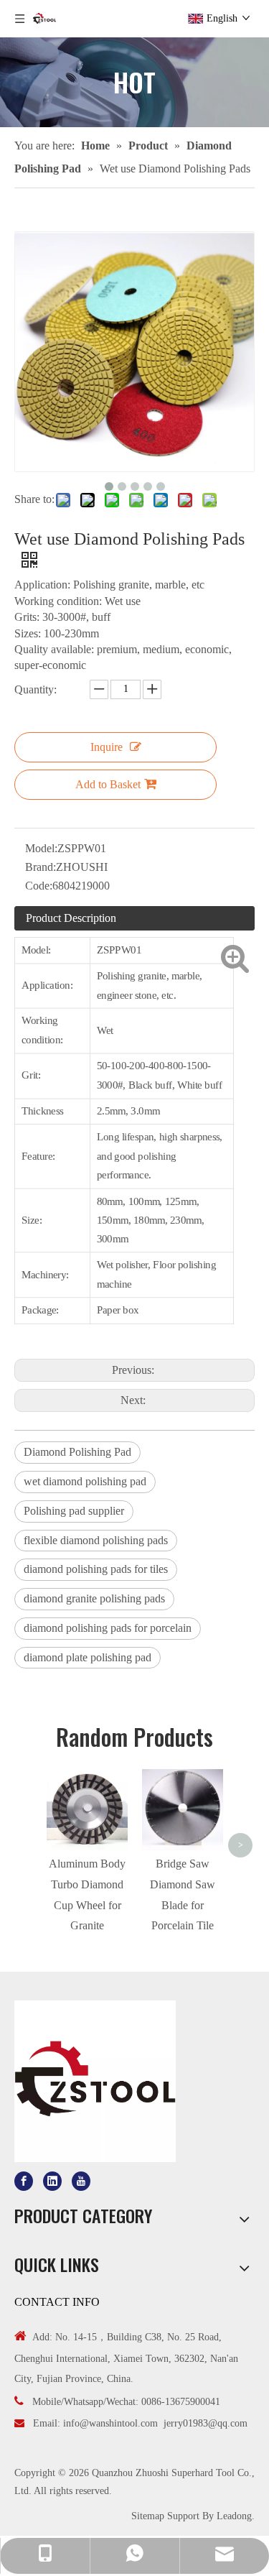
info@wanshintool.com (110, 2423)
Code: (39, 886)
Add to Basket (108, 784)
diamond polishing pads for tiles (96, 1569)
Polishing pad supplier (74, 1511)
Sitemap (148, 2516)
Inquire (107, 747)
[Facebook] (24, 2181)
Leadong (234, 2516)
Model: (41, 848)
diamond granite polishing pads (94, 1598)
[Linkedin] (52, 2181)
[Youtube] (81, 2181)
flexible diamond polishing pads (96, 1540)
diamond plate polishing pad (88, 1657)
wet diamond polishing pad (85, 1481)
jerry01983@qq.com (206, 2423)
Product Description (71, 918)
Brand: (41, 867)
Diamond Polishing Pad (77, 1452)
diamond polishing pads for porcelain (108, 1628)
